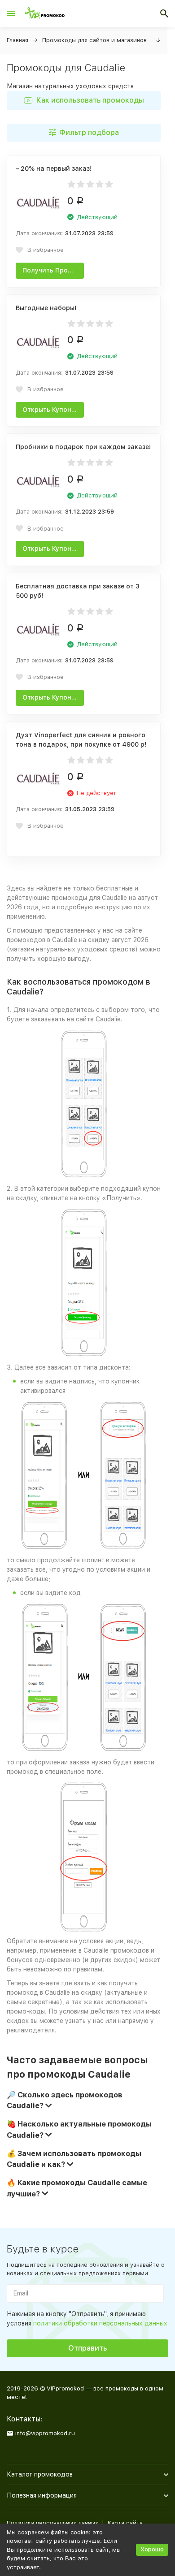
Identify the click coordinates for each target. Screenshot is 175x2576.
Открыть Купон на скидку (53, 410)
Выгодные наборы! (46, 308)
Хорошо (152, 2549)
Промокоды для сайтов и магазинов (94, 40)
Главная (17, 40)
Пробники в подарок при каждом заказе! (83, 447)
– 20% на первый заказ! (54, 169)
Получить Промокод (53, 270)
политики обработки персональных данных (100, 2323)
